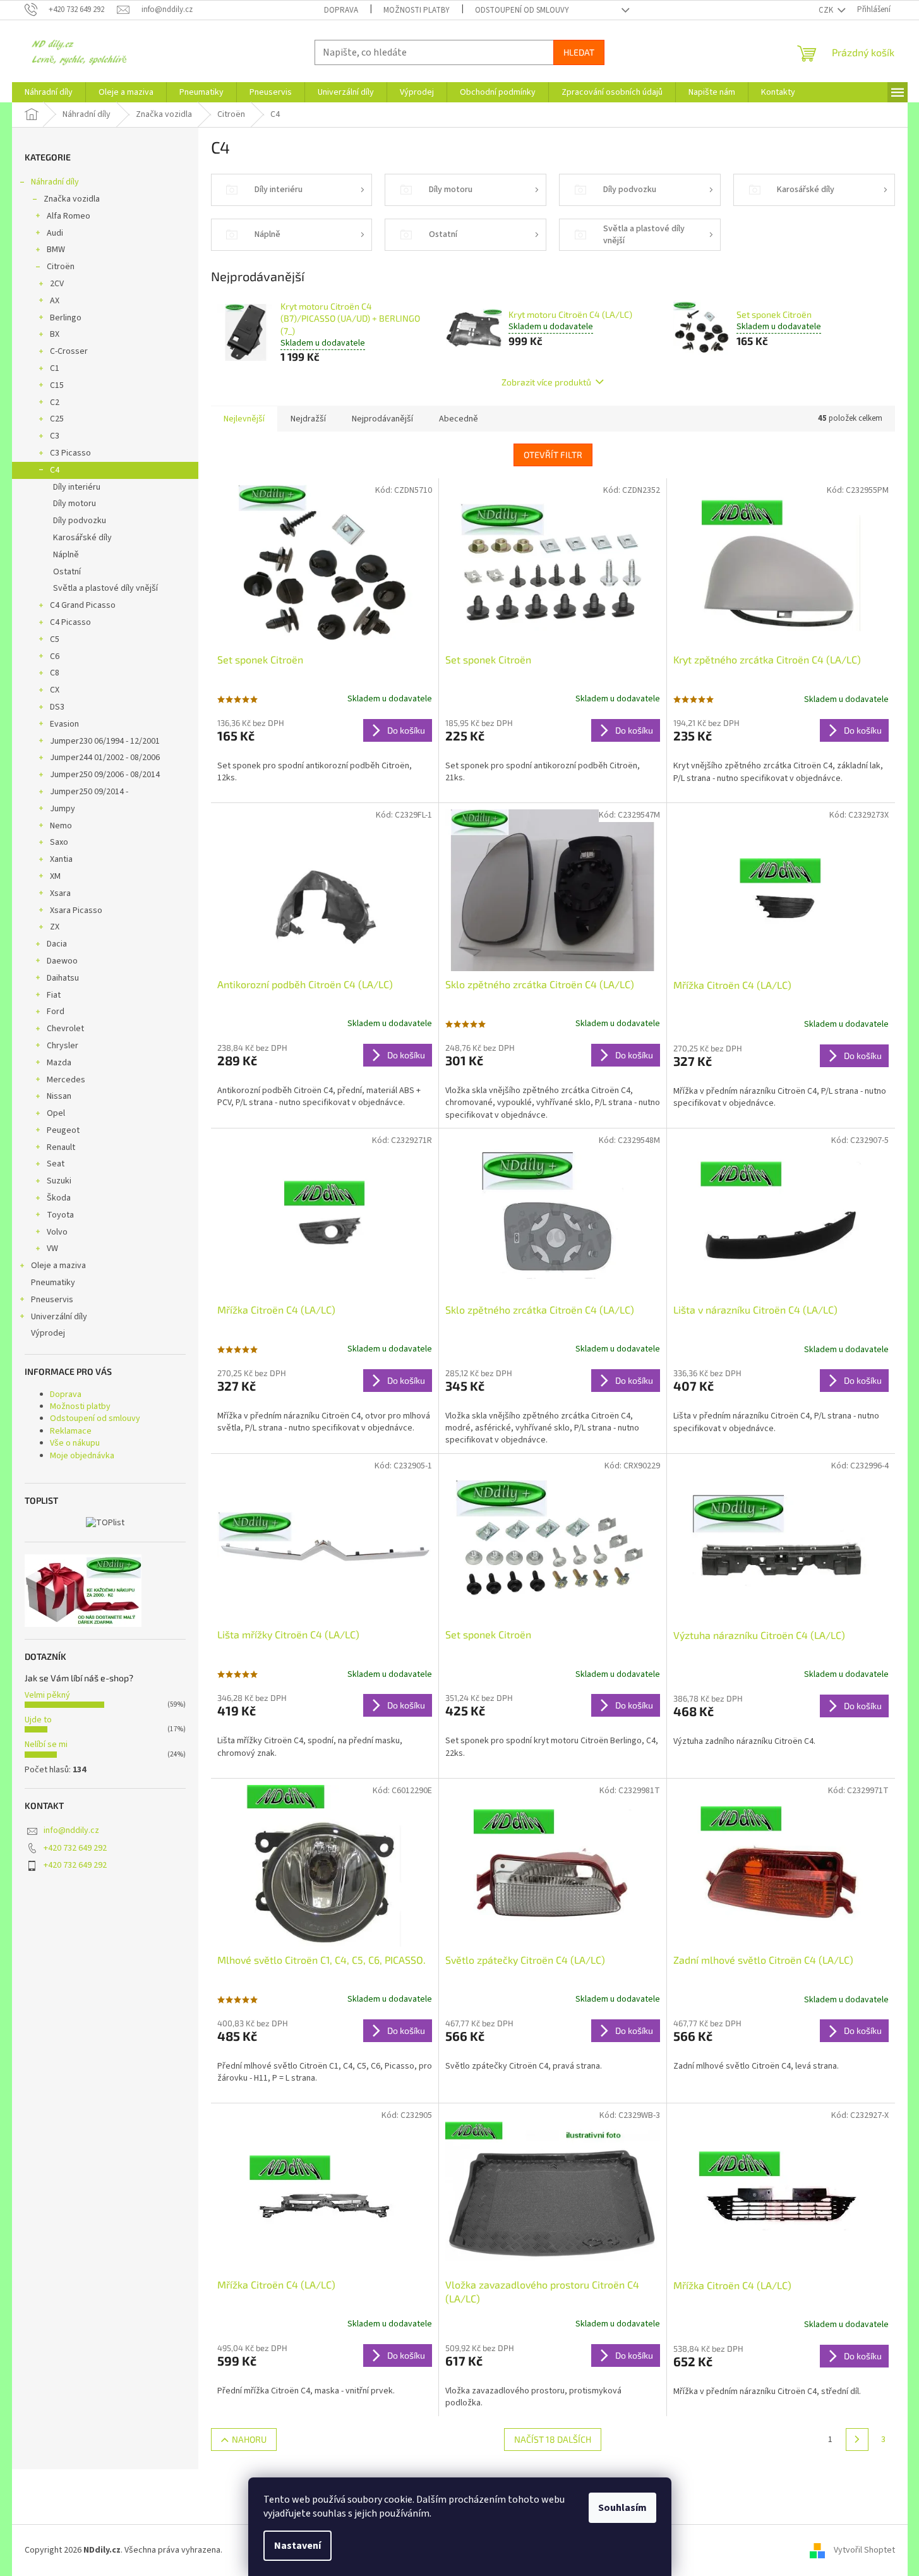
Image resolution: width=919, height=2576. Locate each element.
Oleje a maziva (58, 1266)
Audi (55, 233)
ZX (55, 927)
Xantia (61, 859)
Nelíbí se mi (46, 1745)
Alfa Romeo (69, 216)
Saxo (59, 842)
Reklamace (71, 1431)
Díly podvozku (80, 521)
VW (52, 1249)
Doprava (341, 10)
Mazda (59, 1063)
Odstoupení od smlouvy (522, 10)
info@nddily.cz (71, 1830)
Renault (61, 1147)
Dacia (57, 944)
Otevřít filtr (553, 455)
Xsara (60, 893)
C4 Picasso (70, 622)
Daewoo (62, 961)
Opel (56, 1113)
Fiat (54, 995)
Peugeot (63, 1130)
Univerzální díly (59, 1317)
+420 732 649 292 (75, 1848)
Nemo (61, 826)
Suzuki (59, 1181)
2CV (57, 284)
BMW (56, 250)
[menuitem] (49, 92)
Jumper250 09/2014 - (89, 792)
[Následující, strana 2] (857, 2440)
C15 (57, 385)
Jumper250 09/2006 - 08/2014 (105, 775)
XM (55, 876)
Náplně (66, 555)
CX (55, 690)
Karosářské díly (82, 538)
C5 (55, 639)
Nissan (59, 1096)
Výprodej (48, 1333)
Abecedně (459, 419)
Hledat (579, 52)
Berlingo (66, 318)
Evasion (64, 724)
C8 (55, 673)
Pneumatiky (53, 1283)
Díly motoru (75, 504)
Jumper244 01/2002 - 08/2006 (105, 758)
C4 (55, 470)
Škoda (59, 1198)
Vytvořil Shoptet (864, 2550)
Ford (56, 1012)
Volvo (57, 1232)
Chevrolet (65, 1029)
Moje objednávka (82, 1456)
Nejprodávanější (382, 419)
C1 (55, 368)
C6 (55, 656)
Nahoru (249, 2439)
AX (55, 301)
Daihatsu (63, 978)
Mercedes (66, 1080)
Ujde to (38, 1720)
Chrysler (63, 1046)
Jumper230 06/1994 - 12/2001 (105, 741)
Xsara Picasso (76, 910)
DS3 (57, 707)
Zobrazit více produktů (546, 382)
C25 (57, 419)
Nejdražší (308, 419)
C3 (55, 436)
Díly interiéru (77, 487)
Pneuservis (52, 1300)
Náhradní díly (55, 182)
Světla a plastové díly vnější (105, 588)
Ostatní (67, 572)
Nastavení (297, 2546)
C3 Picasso (70, 453)
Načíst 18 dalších (553, 2439)
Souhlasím (622, 2508)
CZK (827, 10)
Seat (56, 1164)
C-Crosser (69, 351)
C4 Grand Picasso (83, 605)
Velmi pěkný (47, 1695)
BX (55, 334)
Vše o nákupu (75, 1443)
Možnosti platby (417, 10)
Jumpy (63, 809)
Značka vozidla (72, 199)
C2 (55, 402)
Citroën (61, 267)
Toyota (60, 1215)
